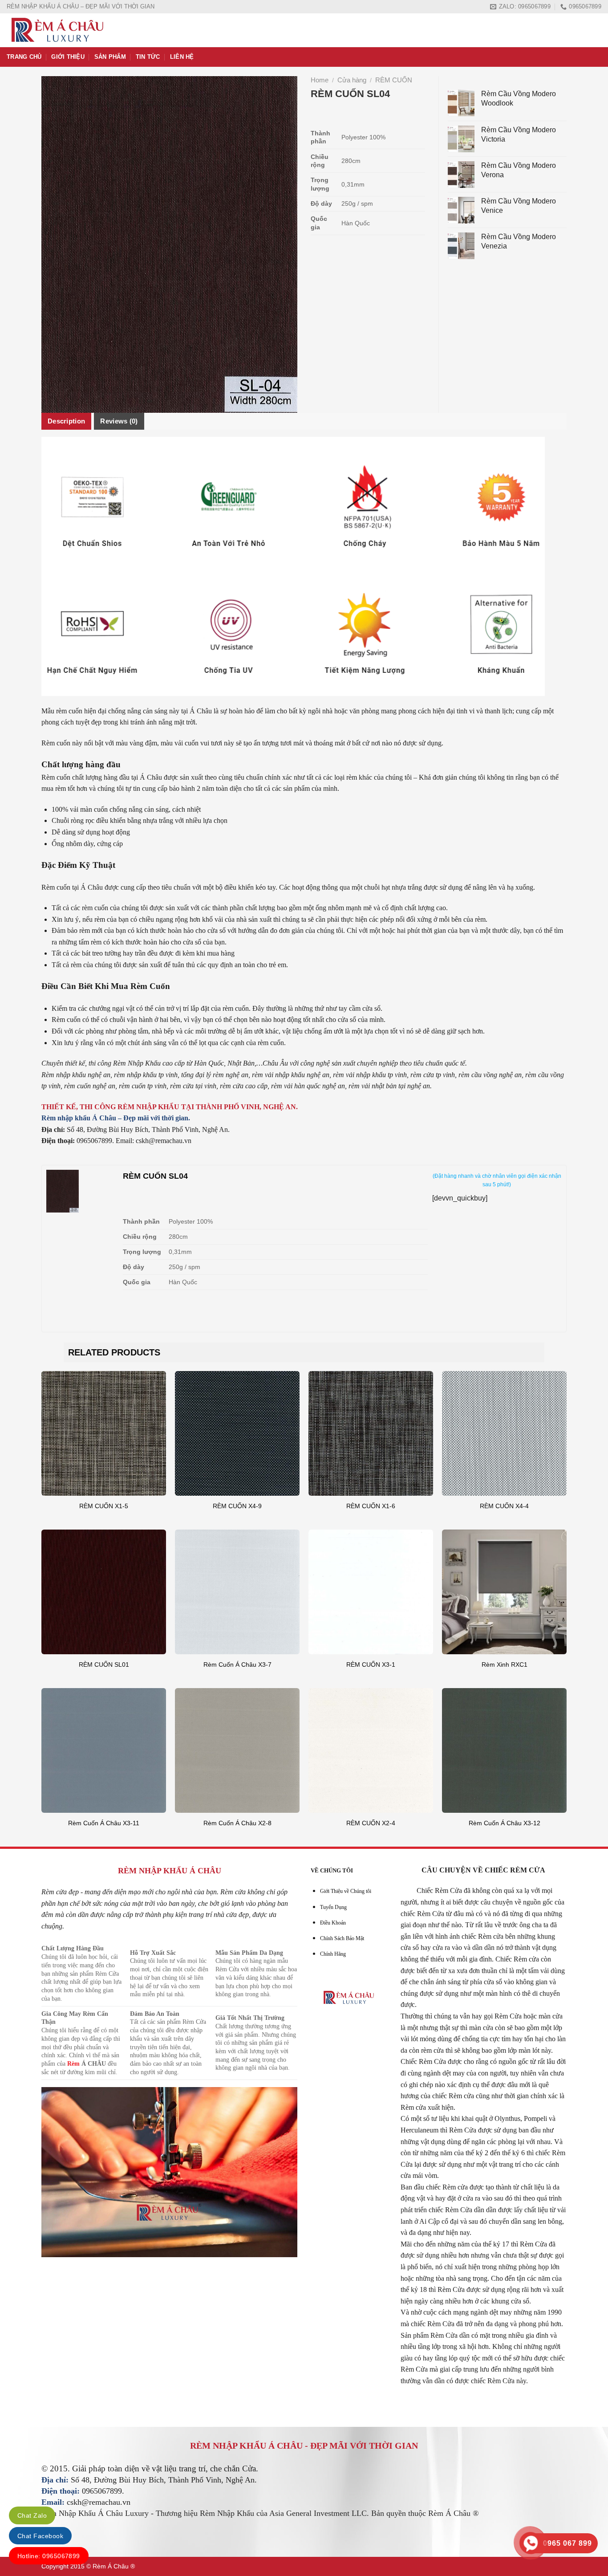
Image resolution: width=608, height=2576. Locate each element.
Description (66, 421)
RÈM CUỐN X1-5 (104, 1506)
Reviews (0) (119, 421)
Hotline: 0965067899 (49, 2556)
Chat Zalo (32, 2515)
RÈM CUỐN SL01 (104, 1664)
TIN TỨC (148, 57)
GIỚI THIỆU (68, 57)
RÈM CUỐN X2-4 (371, 1823)
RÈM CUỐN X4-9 (237, 1506)
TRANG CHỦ (24, 57)
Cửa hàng (352, 80)
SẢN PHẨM (110, 57)
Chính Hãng (333, 1954)
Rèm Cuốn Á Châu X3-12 (505, 1823)
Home (320, 80)
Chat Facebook (40, 2536)
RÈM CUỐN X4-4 (504, 1506)
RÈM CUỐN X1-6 (371, 1506)
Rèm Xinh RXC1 (505, 1664)
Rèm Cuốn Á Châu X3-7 (237, 1664)
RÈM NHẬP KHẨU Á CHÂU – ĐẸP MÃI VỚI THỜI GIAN (81, 6)
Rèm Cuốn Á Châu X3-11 (104, 1823)
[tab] (66, 421)
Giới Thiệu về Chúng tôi (346, 1891)
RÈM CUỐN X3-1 (371, 1664)
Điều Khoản (333, 1923)
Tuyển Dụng (333, 1907)
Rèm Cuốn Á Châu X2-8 (237, 1823)
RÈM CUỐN (394, 80)
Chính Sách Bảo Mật (342, 1938)
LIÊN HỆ (182, 57)
